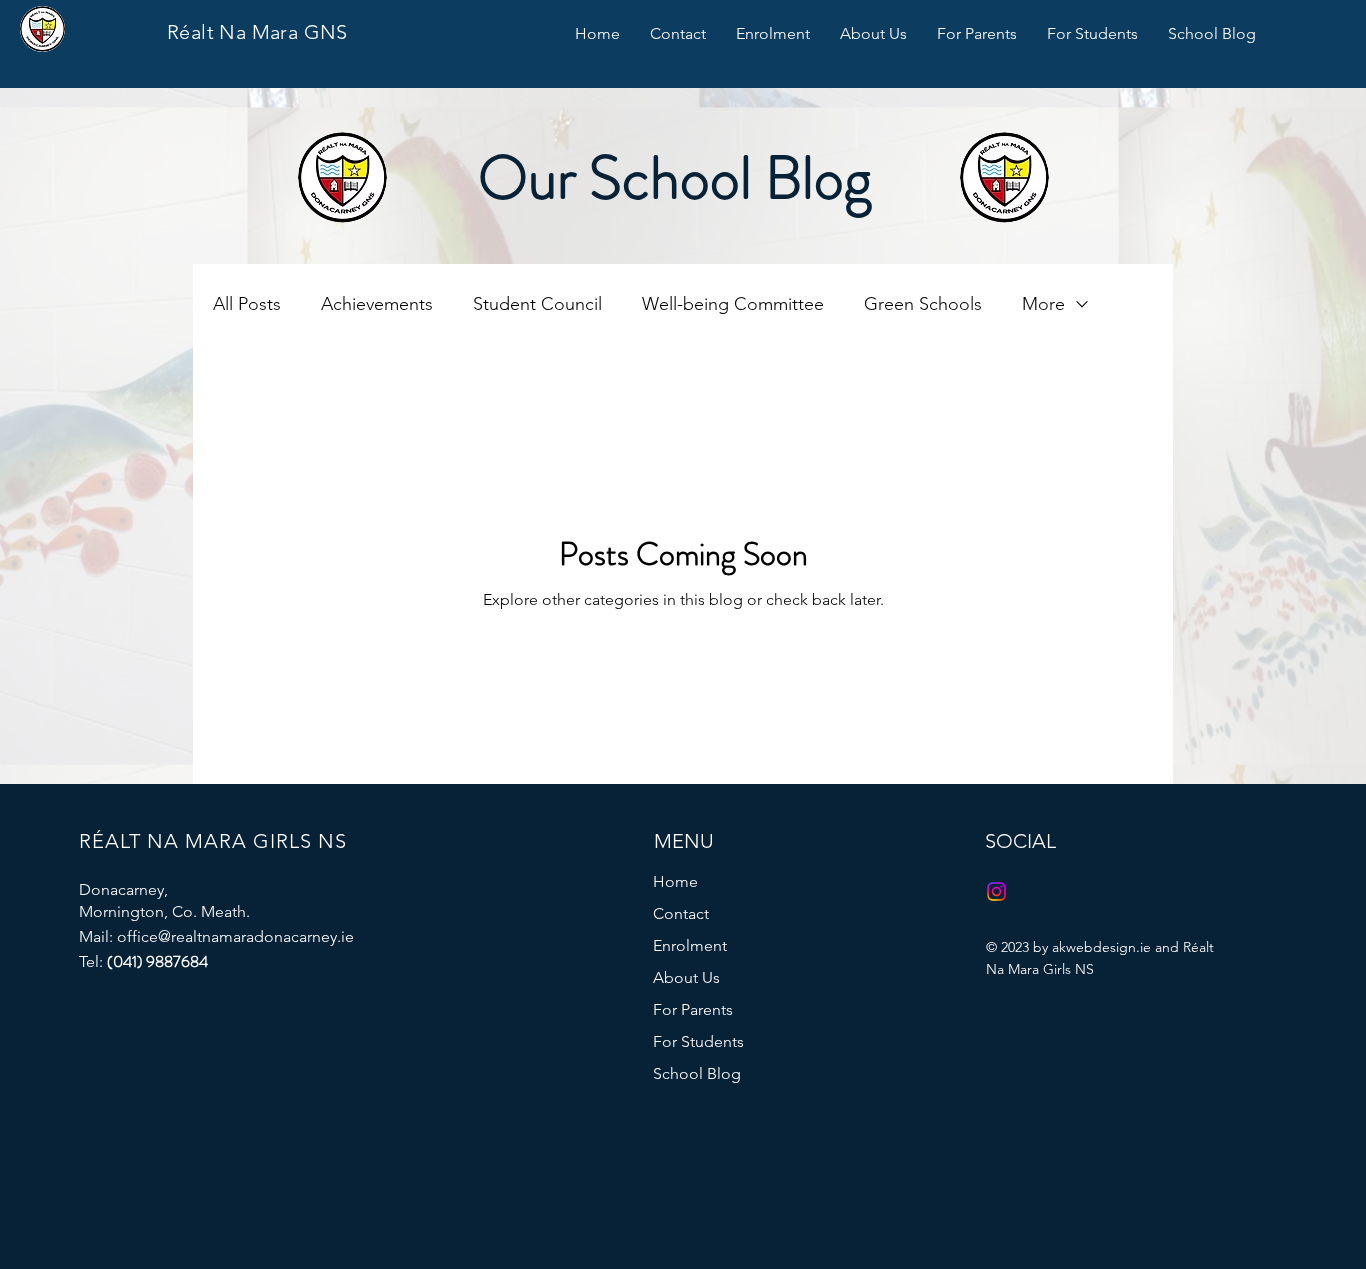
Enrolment (690, 945)
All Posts (247, 304)
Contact (681, 913)
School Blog (697, 1073)
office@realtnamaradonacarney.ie (235, 936)
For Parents (693, 1009)
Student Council (537, 304)
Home (675, 881)
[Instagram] (996, 891)
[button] (773, 33)
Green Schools (923, 304)
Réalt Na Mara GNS (257, 32)
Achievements (377, 304)
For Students (698, 1041)
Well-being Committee (733, 304)
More (1043, 304)
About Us (686, 977)
